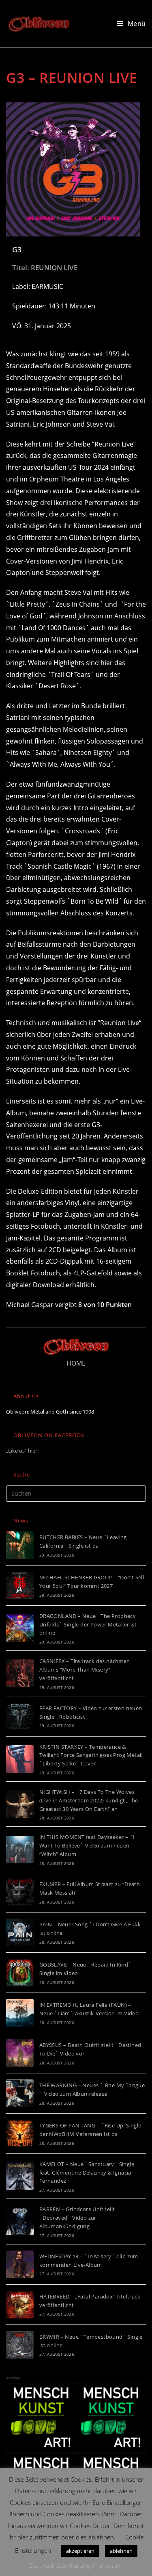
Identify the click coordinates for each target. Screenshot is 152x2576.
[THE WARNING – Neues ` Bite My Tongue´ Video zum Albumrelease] (20, 2093)
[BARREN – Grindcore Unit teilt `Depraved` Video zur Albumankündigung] (20, 2221)
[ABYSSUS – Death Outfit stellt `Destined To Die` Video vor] (20, 2053)
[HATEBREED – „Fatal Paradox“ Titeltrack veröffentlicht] (20, 2305)
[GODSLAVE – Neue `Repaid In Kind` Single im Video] (20, 1973)
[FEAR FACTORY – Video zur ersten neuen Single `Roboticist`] (20, 1716)
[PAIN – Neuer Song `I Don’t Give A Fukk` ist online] (20, 1932)
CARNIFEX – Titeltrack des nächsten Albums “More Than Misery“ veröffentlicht (85, 1670)
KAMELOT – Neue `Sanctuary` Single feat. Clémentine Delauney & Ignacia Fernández (87, 2173)
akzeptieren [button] (80, 2551)
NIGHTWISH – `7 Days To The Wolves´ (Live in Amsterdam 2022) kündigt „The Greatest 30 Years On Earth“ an (89, 1800)
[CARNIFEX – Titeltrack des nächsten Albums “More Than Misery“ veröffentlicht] (20, 1673)
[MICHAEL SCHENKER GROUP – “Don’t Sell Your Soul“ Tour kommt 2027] (20, 1585)
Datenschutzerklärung (60, 2565)
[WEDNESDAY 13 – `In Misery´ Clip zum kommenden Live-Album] (20, 2264)
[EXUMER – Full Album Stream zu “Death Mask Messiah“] (20, 1892)
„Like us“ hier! (22, 1451)
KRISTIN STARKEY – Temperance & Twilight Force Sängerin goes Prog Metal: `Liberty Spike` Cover (91, 1755)
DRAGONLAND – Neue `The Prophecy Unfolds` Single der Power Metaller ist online (88, 1624)
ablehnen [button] (121, 2551)
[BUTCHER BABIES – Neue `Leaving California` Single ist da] (20, 1545)
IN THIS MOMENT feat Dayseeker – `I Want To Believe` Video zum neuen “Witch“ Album (87, 1845)
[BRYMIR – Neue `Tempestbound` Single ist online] (20, 2345)
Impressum (107, 2565)
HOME (76, 1363)
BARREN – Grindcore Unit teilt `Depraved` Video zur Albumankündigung (77, 2218)
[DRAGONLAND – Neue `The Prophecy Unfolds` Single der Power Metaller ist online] (20, 1628)
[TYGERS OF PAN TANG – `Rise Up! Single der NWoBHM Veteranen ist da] (20, 2134)
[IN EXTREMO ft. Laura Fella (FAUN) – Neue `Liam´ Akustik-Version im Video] (20, 2013)
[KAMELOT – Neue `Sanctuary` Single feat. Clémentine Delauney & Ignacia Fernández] (20, 2176)
